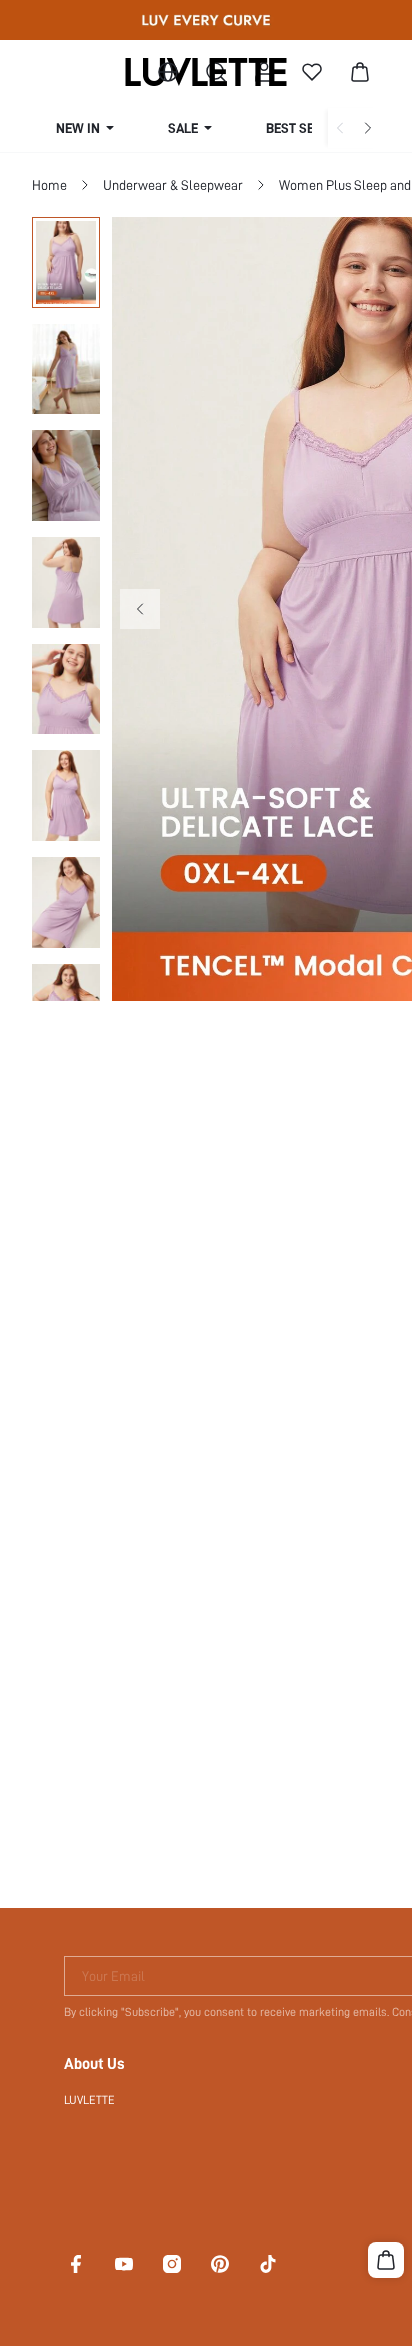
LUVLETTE (89, 2100)
